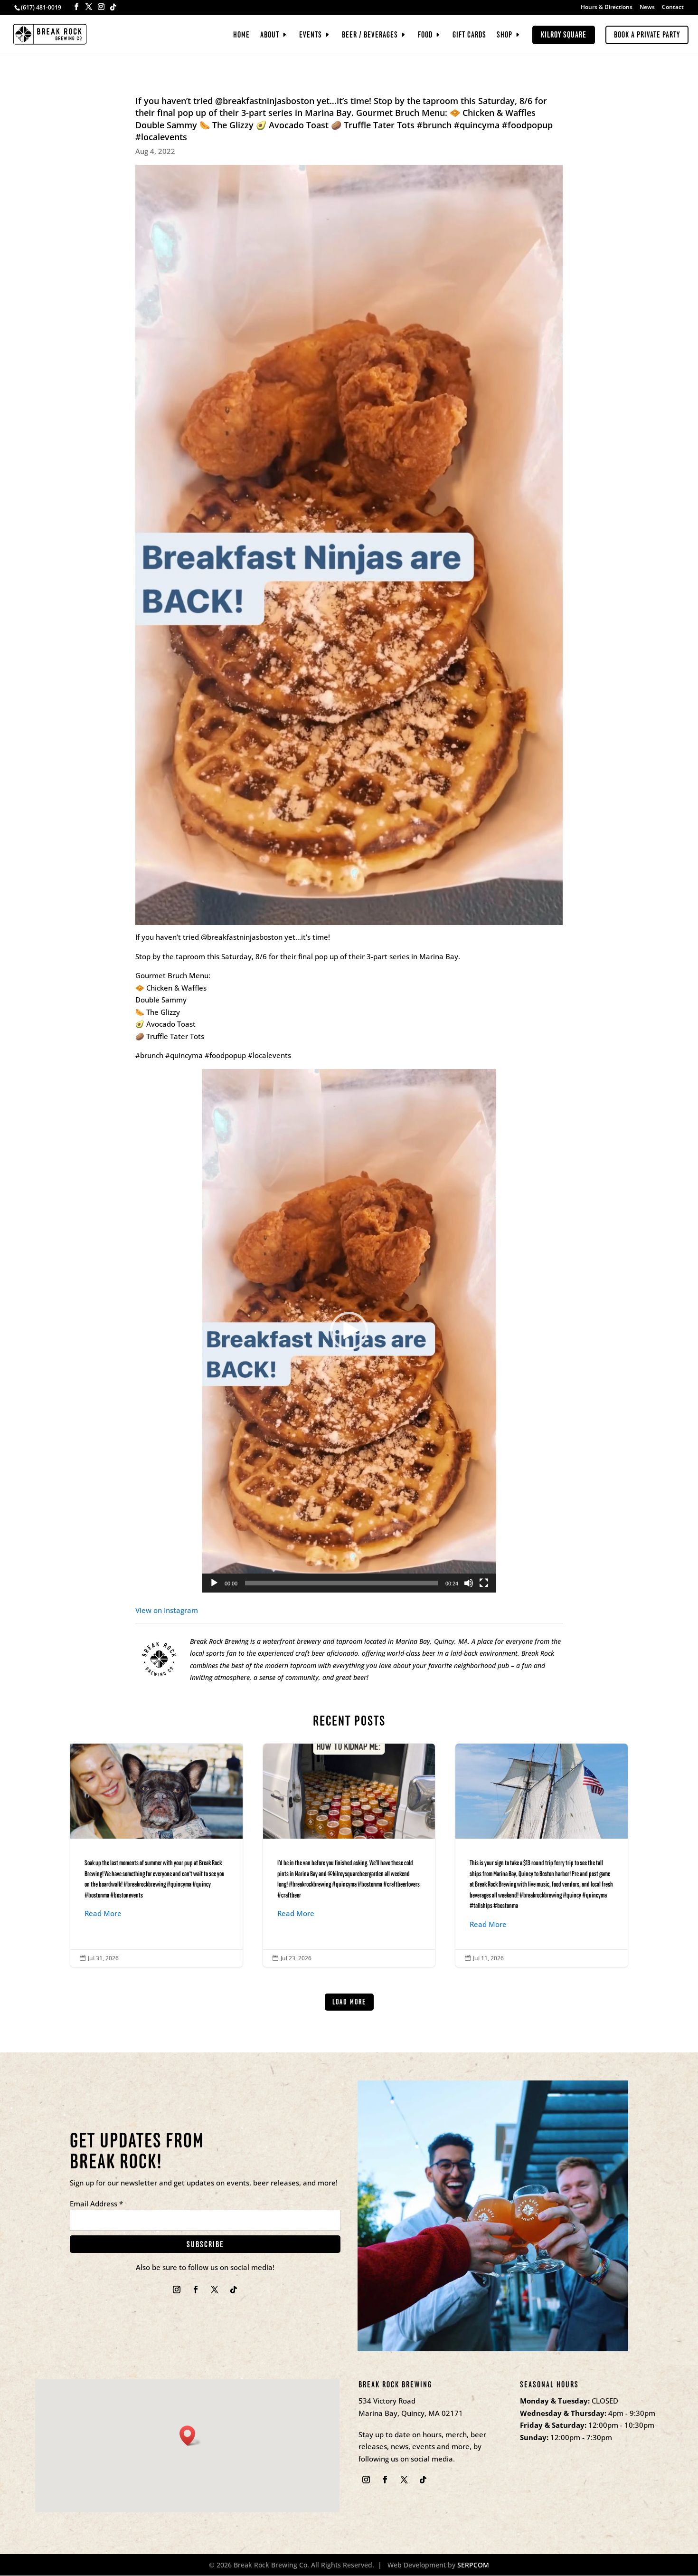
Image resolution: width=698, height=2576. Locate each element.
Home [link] (241, 36)
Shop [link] (505, 36)
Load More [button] (349, 2002)
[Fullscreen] (484, 1583)
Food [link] (425, 36)
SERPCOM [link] (473, 2565)
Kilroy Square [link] (564, 35)
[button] (76, 7)
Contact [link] (673, 8)
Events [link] (311, 36)
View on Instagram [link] (167, 1610)
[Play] (214, 1583)
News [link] (647, 8)
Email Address (96, 2204)
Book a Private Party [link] (647, 35)
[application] (349, 1331)
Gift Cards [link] (469, 36)
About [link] (270, 36)
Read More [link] (103, 1913)
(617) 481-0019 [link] (41, 7)
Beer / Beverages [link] (370, 36)
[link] (50, 33)
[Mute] (469, 1583)
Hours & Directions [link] (607, 8)
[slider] (341, 1583)
